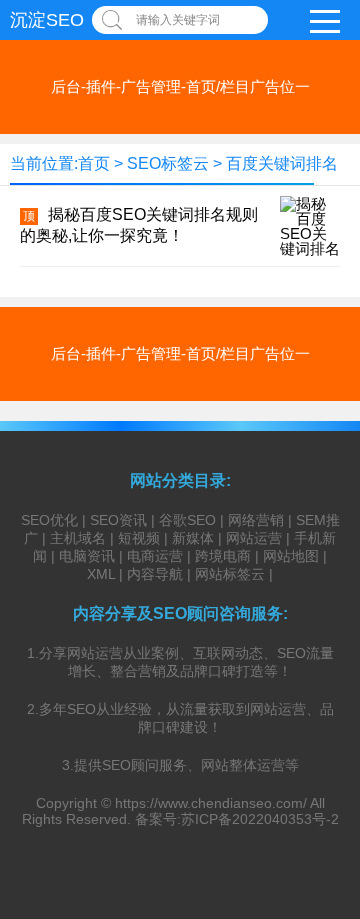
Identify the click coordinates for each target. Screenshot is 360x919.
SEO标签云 (168, 163)
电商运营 (155, 556)
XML (101, 574)
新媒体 (193, 538)
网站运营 (254, 538)
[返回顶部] (319, 806)
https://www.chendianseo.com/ (211, 803)
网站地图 (291, 556)
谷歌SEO (187, 520)
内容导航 (155, 574)
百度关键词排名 (282, 163)
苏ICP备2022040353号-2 (260, 819)
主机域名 (78, 538)
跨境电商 (223, 556)
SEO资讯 (118, 520)
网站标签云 (230, 574)
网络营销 (256, 520)
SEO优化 (49, 520)
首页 (94, 163)
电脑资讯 (87, 556)
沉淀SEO (47, 20)
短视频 (139, 538)
